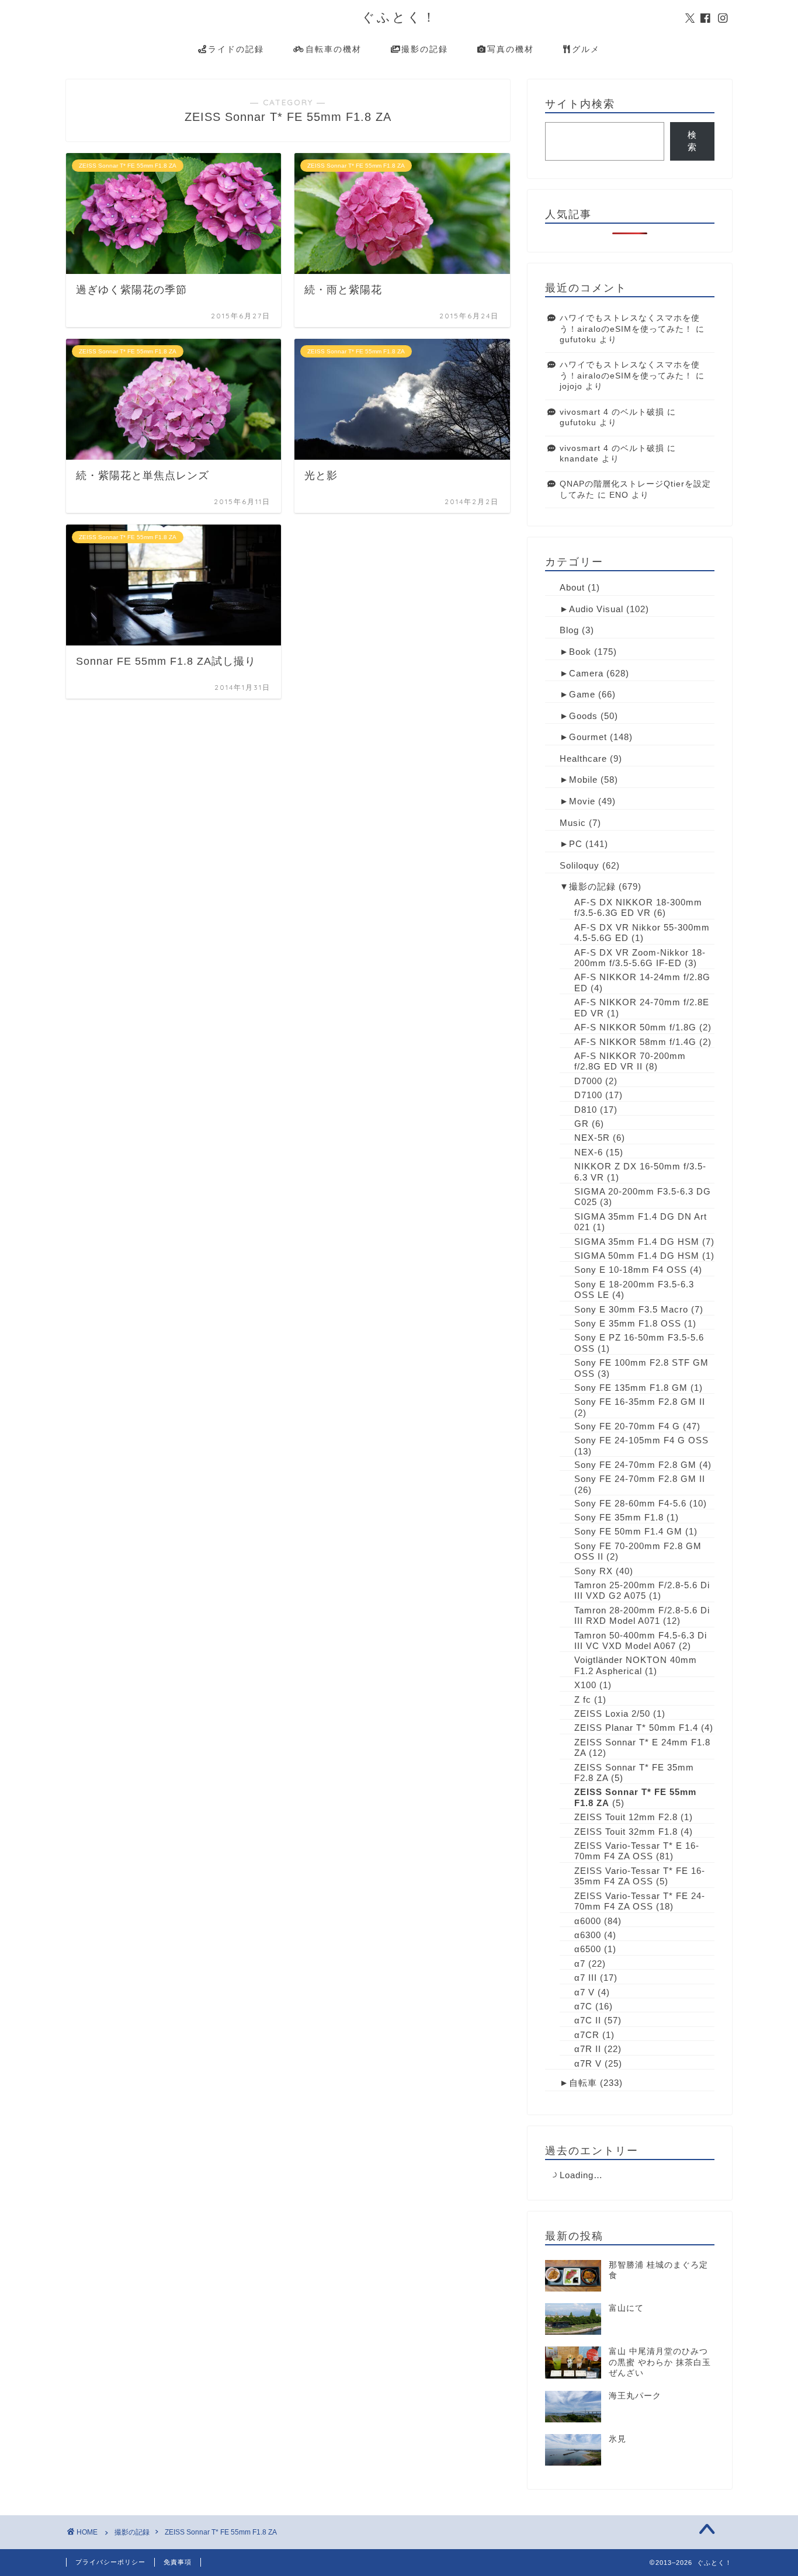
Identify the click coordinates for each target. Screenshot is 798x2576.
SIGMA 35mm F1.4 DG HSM (637, 1242)
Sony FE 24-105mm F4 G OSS (641, 1440)
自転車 (583, 2083)
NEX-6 (589, 1152)
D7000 (588, 1081)
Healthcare (583, 758)
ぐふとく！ (399, 17)
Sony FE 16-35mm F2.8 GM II (640, 1402)
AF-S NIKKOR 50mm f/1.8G (635, 1027)
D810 (586, 1110)
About (572, 587)
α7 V (584, 1992)
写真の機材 (511, 49)
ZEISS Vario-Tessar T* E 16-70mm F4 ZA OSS (637, 1851)
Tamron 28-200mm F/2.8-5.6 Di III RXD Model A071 (642, 1615)
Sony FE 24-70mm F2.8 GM (635, 1465)
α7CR (587, 2035)
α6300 (588, 1935)
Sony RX (594, 1571)
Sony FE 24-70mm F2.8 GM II (640, 1479)
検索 (692, 141)
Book (580, 652)
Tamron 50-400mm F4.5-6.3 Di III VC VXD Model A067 (641, 1641)
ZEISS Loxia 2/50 (612, 1714)
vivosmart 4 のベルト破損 (612, 412)
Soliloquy (580, 865)
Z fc (583, 1700)
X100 (585, 1685)
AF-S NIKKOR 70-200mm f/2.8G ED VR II (630, 1061)
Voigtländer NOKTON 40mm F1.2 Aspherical (636, 1665)
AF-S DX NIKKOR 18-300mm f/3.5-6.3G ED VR (638, 907)
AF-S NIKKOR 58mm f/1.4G (635, 1042)
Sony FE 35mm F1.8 (619, 1517)
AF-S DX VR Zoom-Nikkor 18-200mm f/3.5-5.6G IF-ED (640, 958)
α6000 (588, 1921)
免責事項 (178, 2562)
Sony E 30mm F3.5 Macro (631, 1309)
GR (582, 1124)
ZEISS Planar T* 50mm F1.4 (636, 1728)
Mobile (583, 780)
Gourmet (588, 737)
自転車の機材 (334, 49)
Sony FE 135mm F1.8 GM (631, 1388)
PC (576, 844)
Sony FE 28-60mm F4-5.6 (630, 1503)
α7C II (588, 2020)
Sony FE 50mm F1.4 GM (628, 1531)
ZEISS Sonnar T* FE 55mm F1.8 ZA (221, 2532)
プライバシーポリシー (110, 2562)
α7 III (586, 1978)
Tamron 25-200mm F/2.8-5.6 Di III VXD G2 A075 (642, 1590)
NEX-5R (592, 1138)
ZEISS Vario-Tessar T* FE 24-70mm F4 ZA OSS (640, 1901)
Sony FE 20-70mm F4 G (627, 1426)
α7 (580, 1964)
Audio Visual (596, 609)
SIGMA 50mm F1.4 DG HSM (637, 1256)
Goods (583, 716)
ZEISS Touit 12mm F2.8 (626, 1817)
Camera (586, 673)
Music (573, 823)
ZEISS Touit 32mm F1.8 (626, 1832)
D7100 (588, 1095)
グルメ (586, 49)
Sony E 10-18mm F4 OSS (631, 1270)
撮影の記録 (425, 49)
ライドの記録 (236, 49)
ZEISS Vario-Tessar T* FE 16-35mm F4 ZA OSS (640, 1876)
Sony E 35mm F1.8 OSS (628, 1323)
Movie (582, 801)
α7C (583, 2006)
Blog (569, 630)
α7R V (588, 2063)
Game (582, 694)
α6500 (588, 1949)
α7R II (588, 2049)
